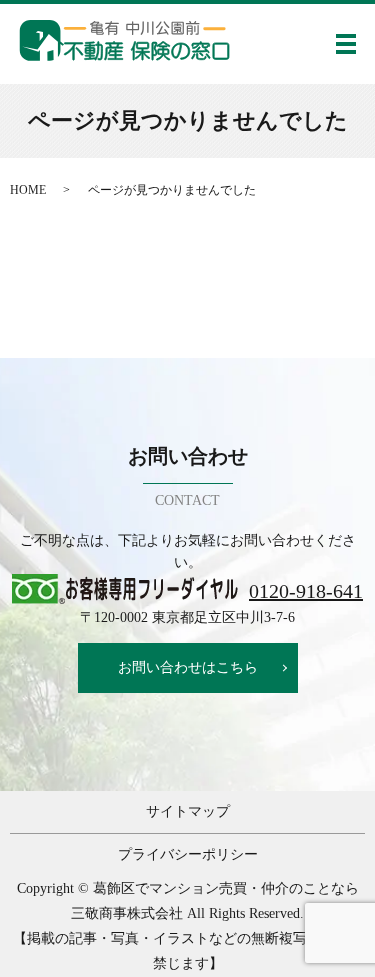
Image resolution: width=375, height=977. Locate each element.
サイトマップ (188, 811)
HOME (28, 190)
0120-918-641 (306, 591)
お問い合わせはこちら (188, 667)
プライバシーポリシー (188, 854)
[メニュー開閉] (346, 44)
